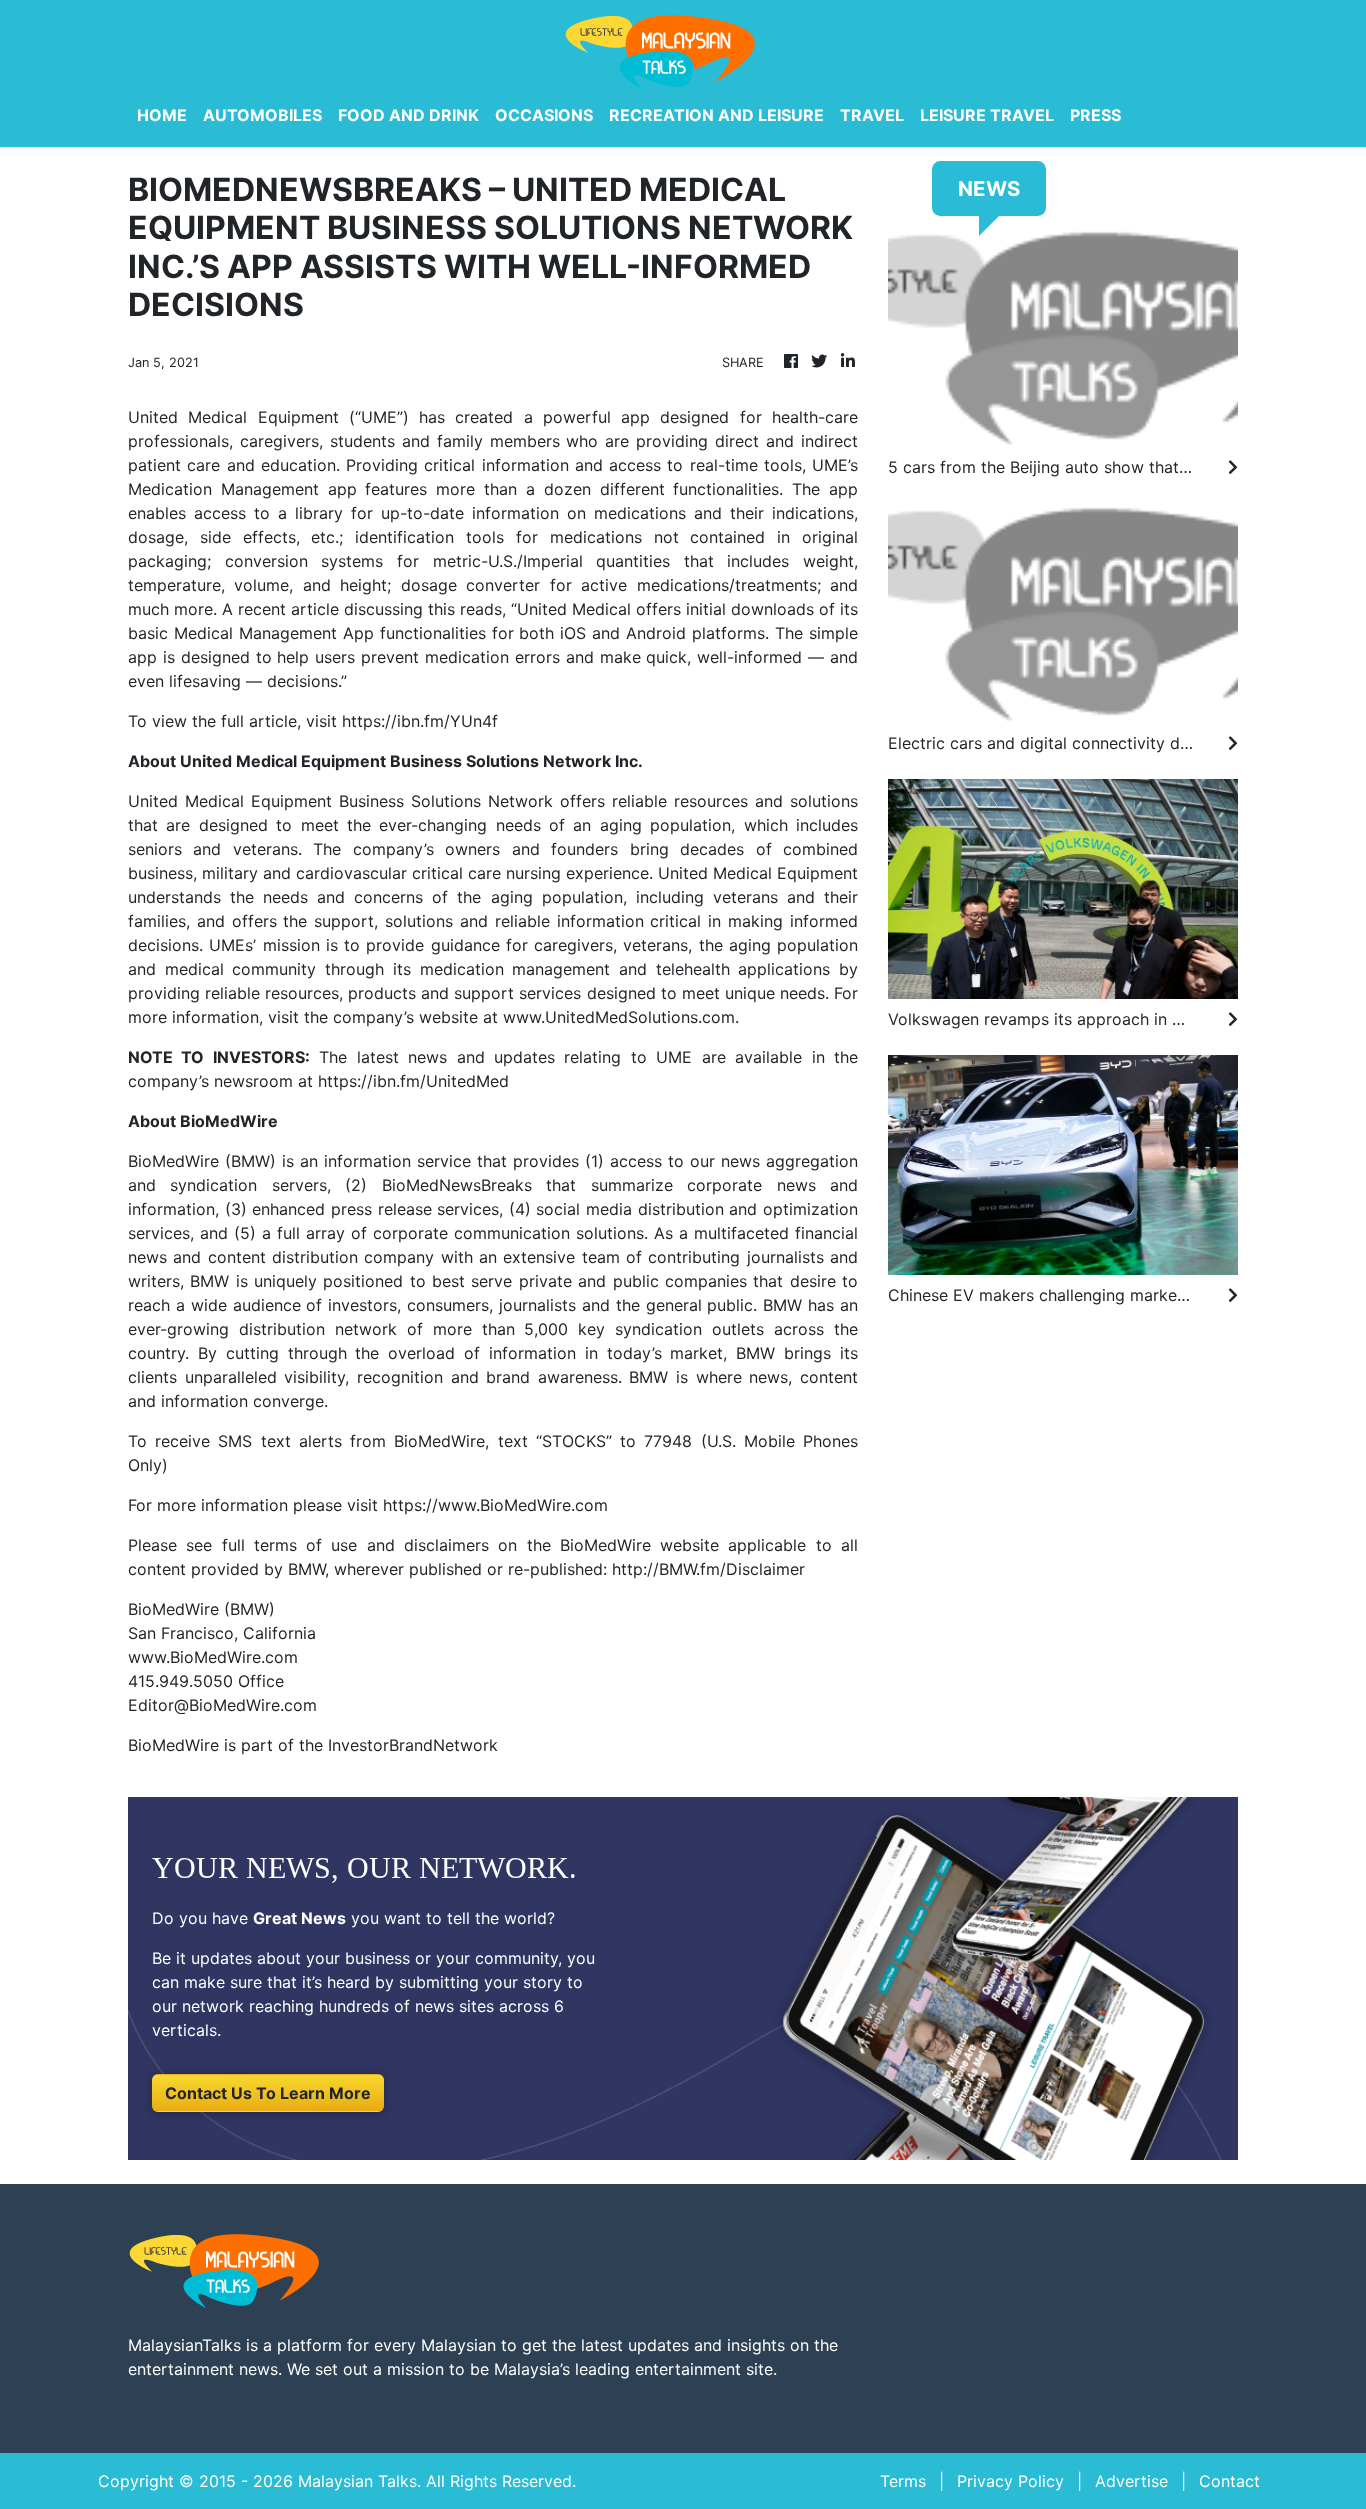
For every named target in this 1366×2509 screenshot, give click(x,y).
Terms (903, 2481)
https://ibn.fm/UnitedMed (413, 1081)
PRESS (1095, 115)
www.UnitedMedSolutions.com (619, 1017)
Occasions (544, 115)
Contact (1229, 2481)
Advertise (1131, 2481)
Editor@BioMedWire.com (222, 1705)
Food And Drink (408, 115)
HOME (162, 115)
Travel (872, 115)
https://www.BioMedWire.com (495, 1505)
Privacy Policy (1010, 2481)
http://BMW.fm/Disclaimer (708, 1569)
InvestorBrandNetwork (413, 1745)
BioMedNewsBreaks (457, 1185)
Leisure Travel (987, 115)
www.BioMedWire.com (213, 1657)
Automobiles (262, 115)
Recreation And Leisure (716, 115)
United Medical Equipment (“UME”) (268, 417)
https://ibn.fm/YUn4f (420, 721)
